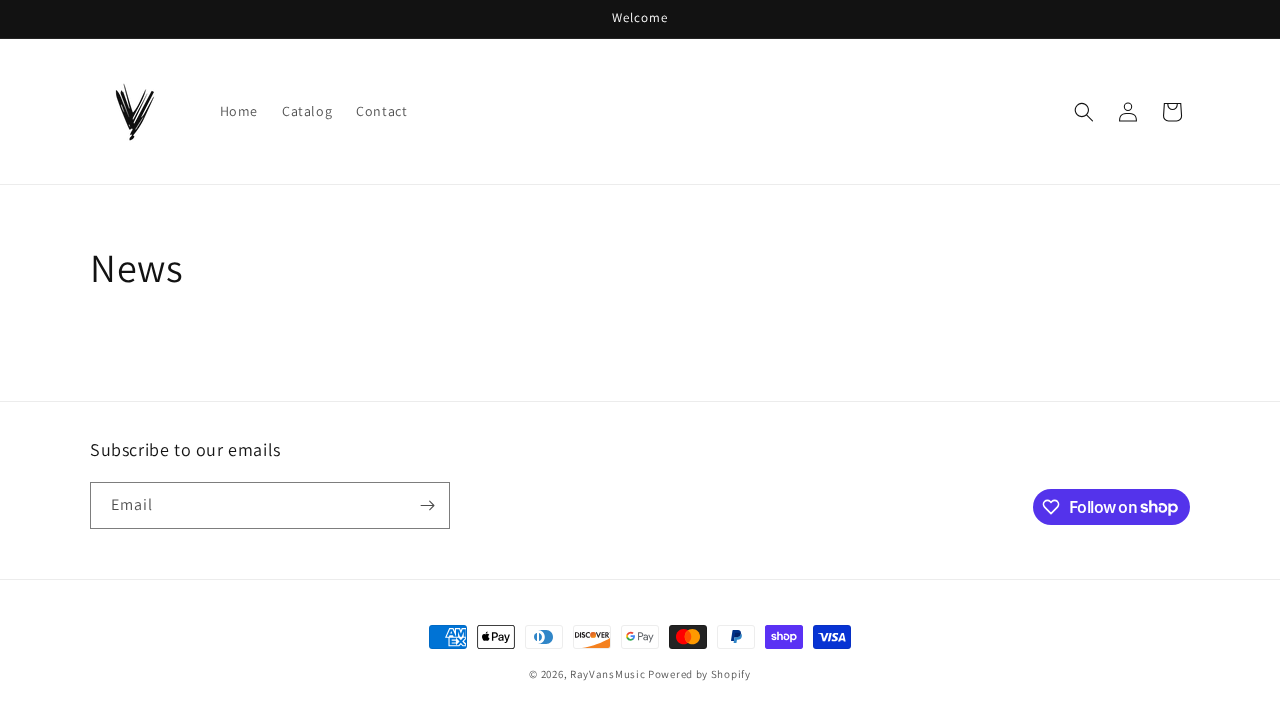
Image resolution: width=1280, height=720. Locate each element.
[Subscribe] (427, 505)
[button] (1084, 112)
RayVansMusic (607, 674)
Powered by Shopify (699, 674)
